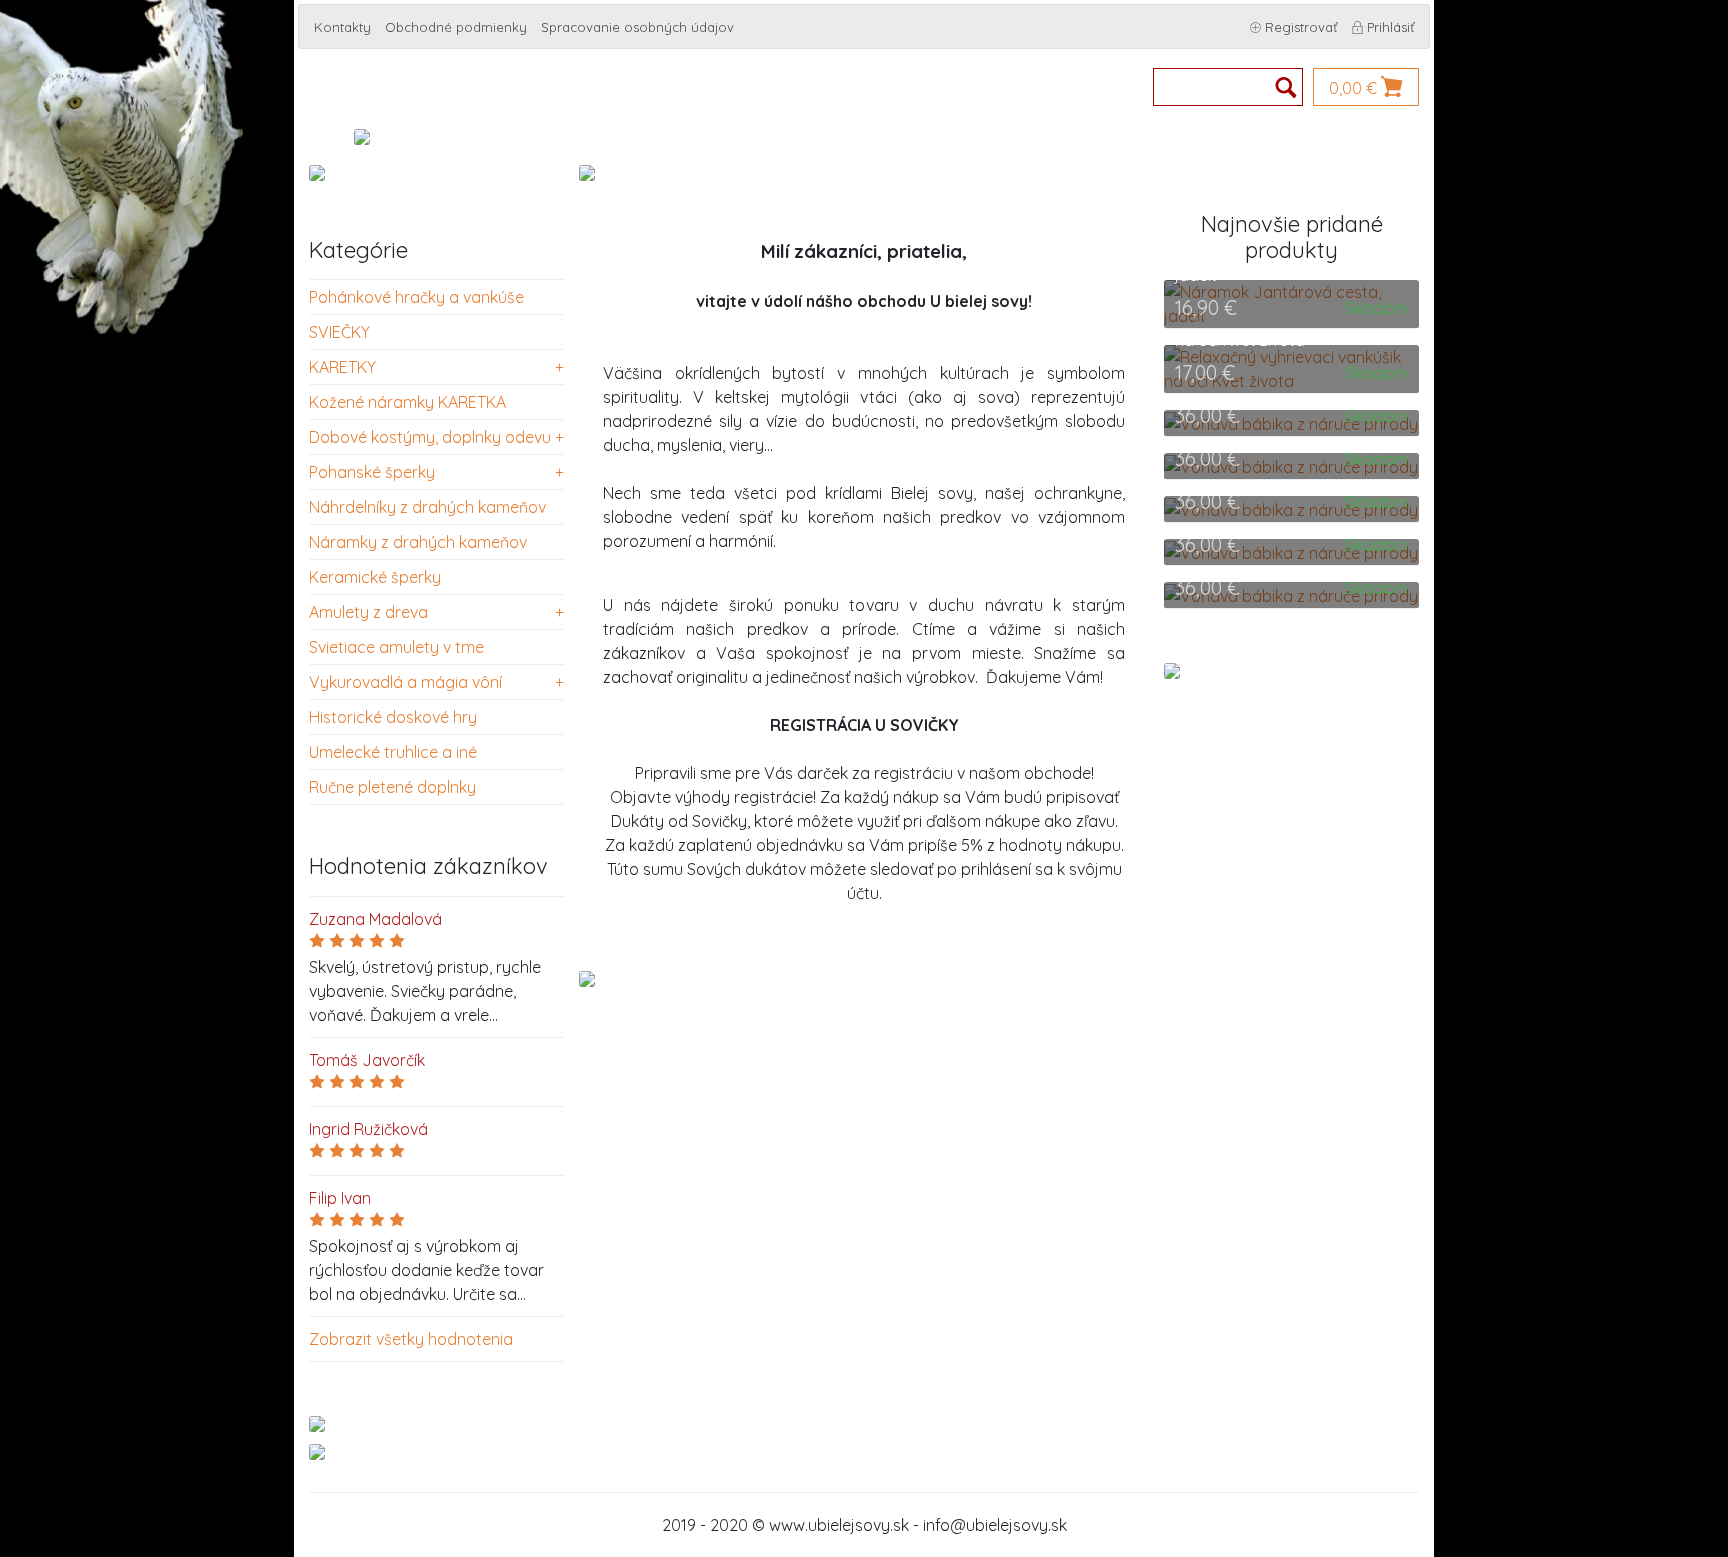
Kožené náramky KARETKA (407, 402)
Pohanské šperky (372, 472)
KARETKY (342, 367)
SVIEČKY (339, 332)
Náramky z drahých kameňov (418, 542)
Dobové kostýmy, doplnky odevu (430, 437)
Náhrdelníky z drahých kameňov (427, 507)
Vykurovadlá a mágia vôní (405, 682)
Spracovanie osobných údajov (637, 27)
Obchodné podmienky (456, 27)
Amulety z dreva (368, 612)
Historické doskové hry (393, 717)
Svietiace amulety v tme (396, 647)
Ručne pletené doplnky (392, 787)
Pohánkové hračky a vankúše (416, 297)
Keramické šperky (375, 577)
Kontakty (342, 27)
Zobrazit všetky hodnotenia (411, 1339)
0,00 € (1355, 88)
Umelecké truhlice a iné (393, 752)
